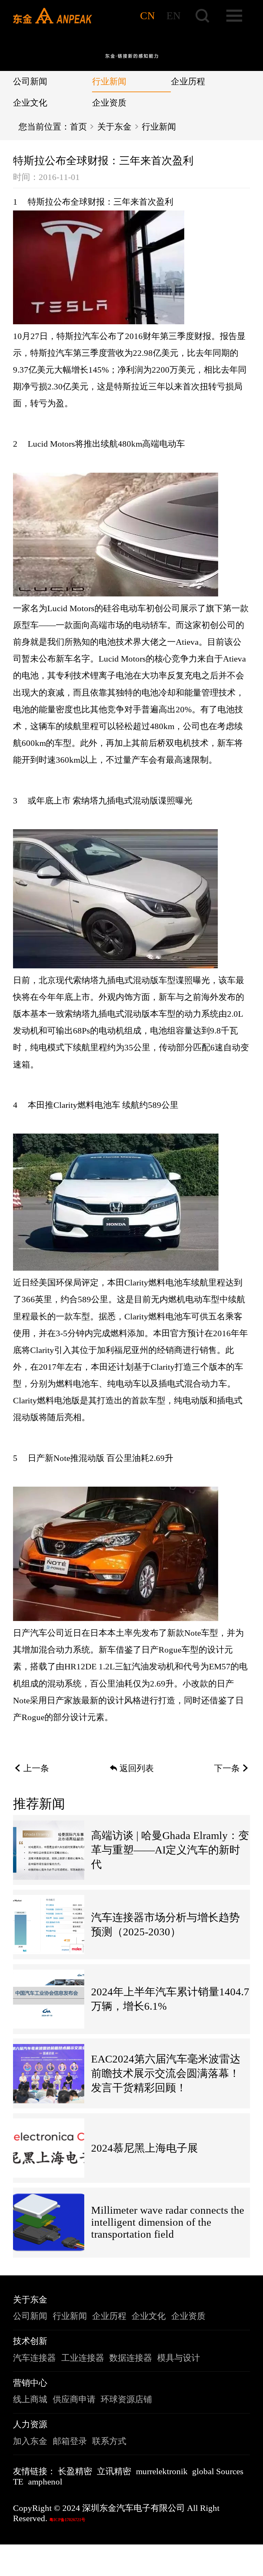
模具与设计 (179, 2358)
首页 (78, 127)
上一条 (36, 1768)
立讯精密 (114, 2471)
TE (18, 2482)
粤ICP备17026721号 (67, 2520)
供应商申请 (74, 2399)
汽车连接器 (34, 2358)
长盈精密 (75, 2471)
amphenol (45, 2482)
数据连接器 (131, 2358)
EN (173, 16)
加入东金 (30, 2441)
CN (147, 16)
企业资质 (109, 103)
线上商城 (30, 2399)
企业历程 (188, 81)
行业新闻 (109, 81)
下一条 (227, 1768)
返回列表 (137, 1768)
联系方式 (109, 2441)
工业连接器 (83, 2358)
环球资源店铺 (126, 2399)
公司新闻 (30, 81)
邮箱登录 (70, 2441)
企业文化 (30, 103)
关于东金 (114, 127)
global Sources (218, 2471)
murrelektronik (162, 2471)
